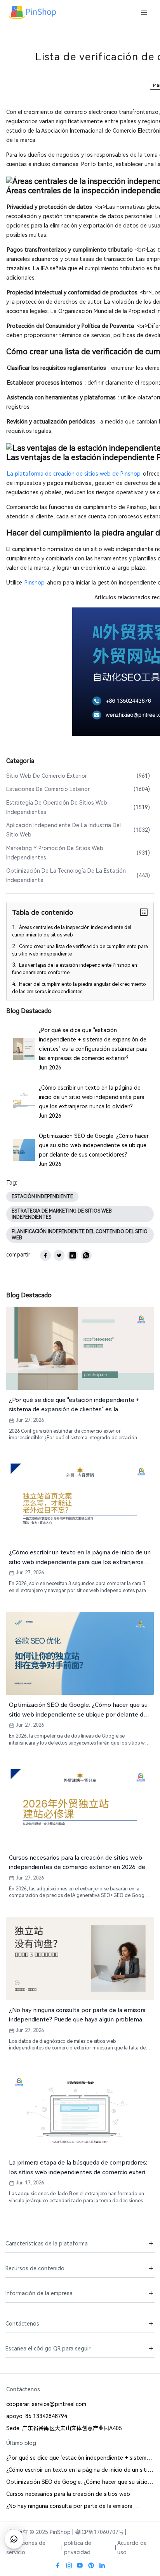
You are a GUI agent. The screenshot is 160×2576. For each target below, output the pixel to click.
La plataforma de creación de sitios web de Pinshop (74, 474)
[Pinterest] (91, 2566)
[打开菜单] (144, 13)
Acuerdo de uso (132, 2548)
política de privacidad (78, 2548)
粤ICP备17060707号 (99, 2532)
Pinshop (35, 583)
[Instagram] (69, 2566)
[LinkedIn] (102, 2566)
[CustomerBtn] (14, 2539)
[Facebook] (58, 2566)
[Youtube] (80, 2566)
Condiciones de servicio (26, 2548)
